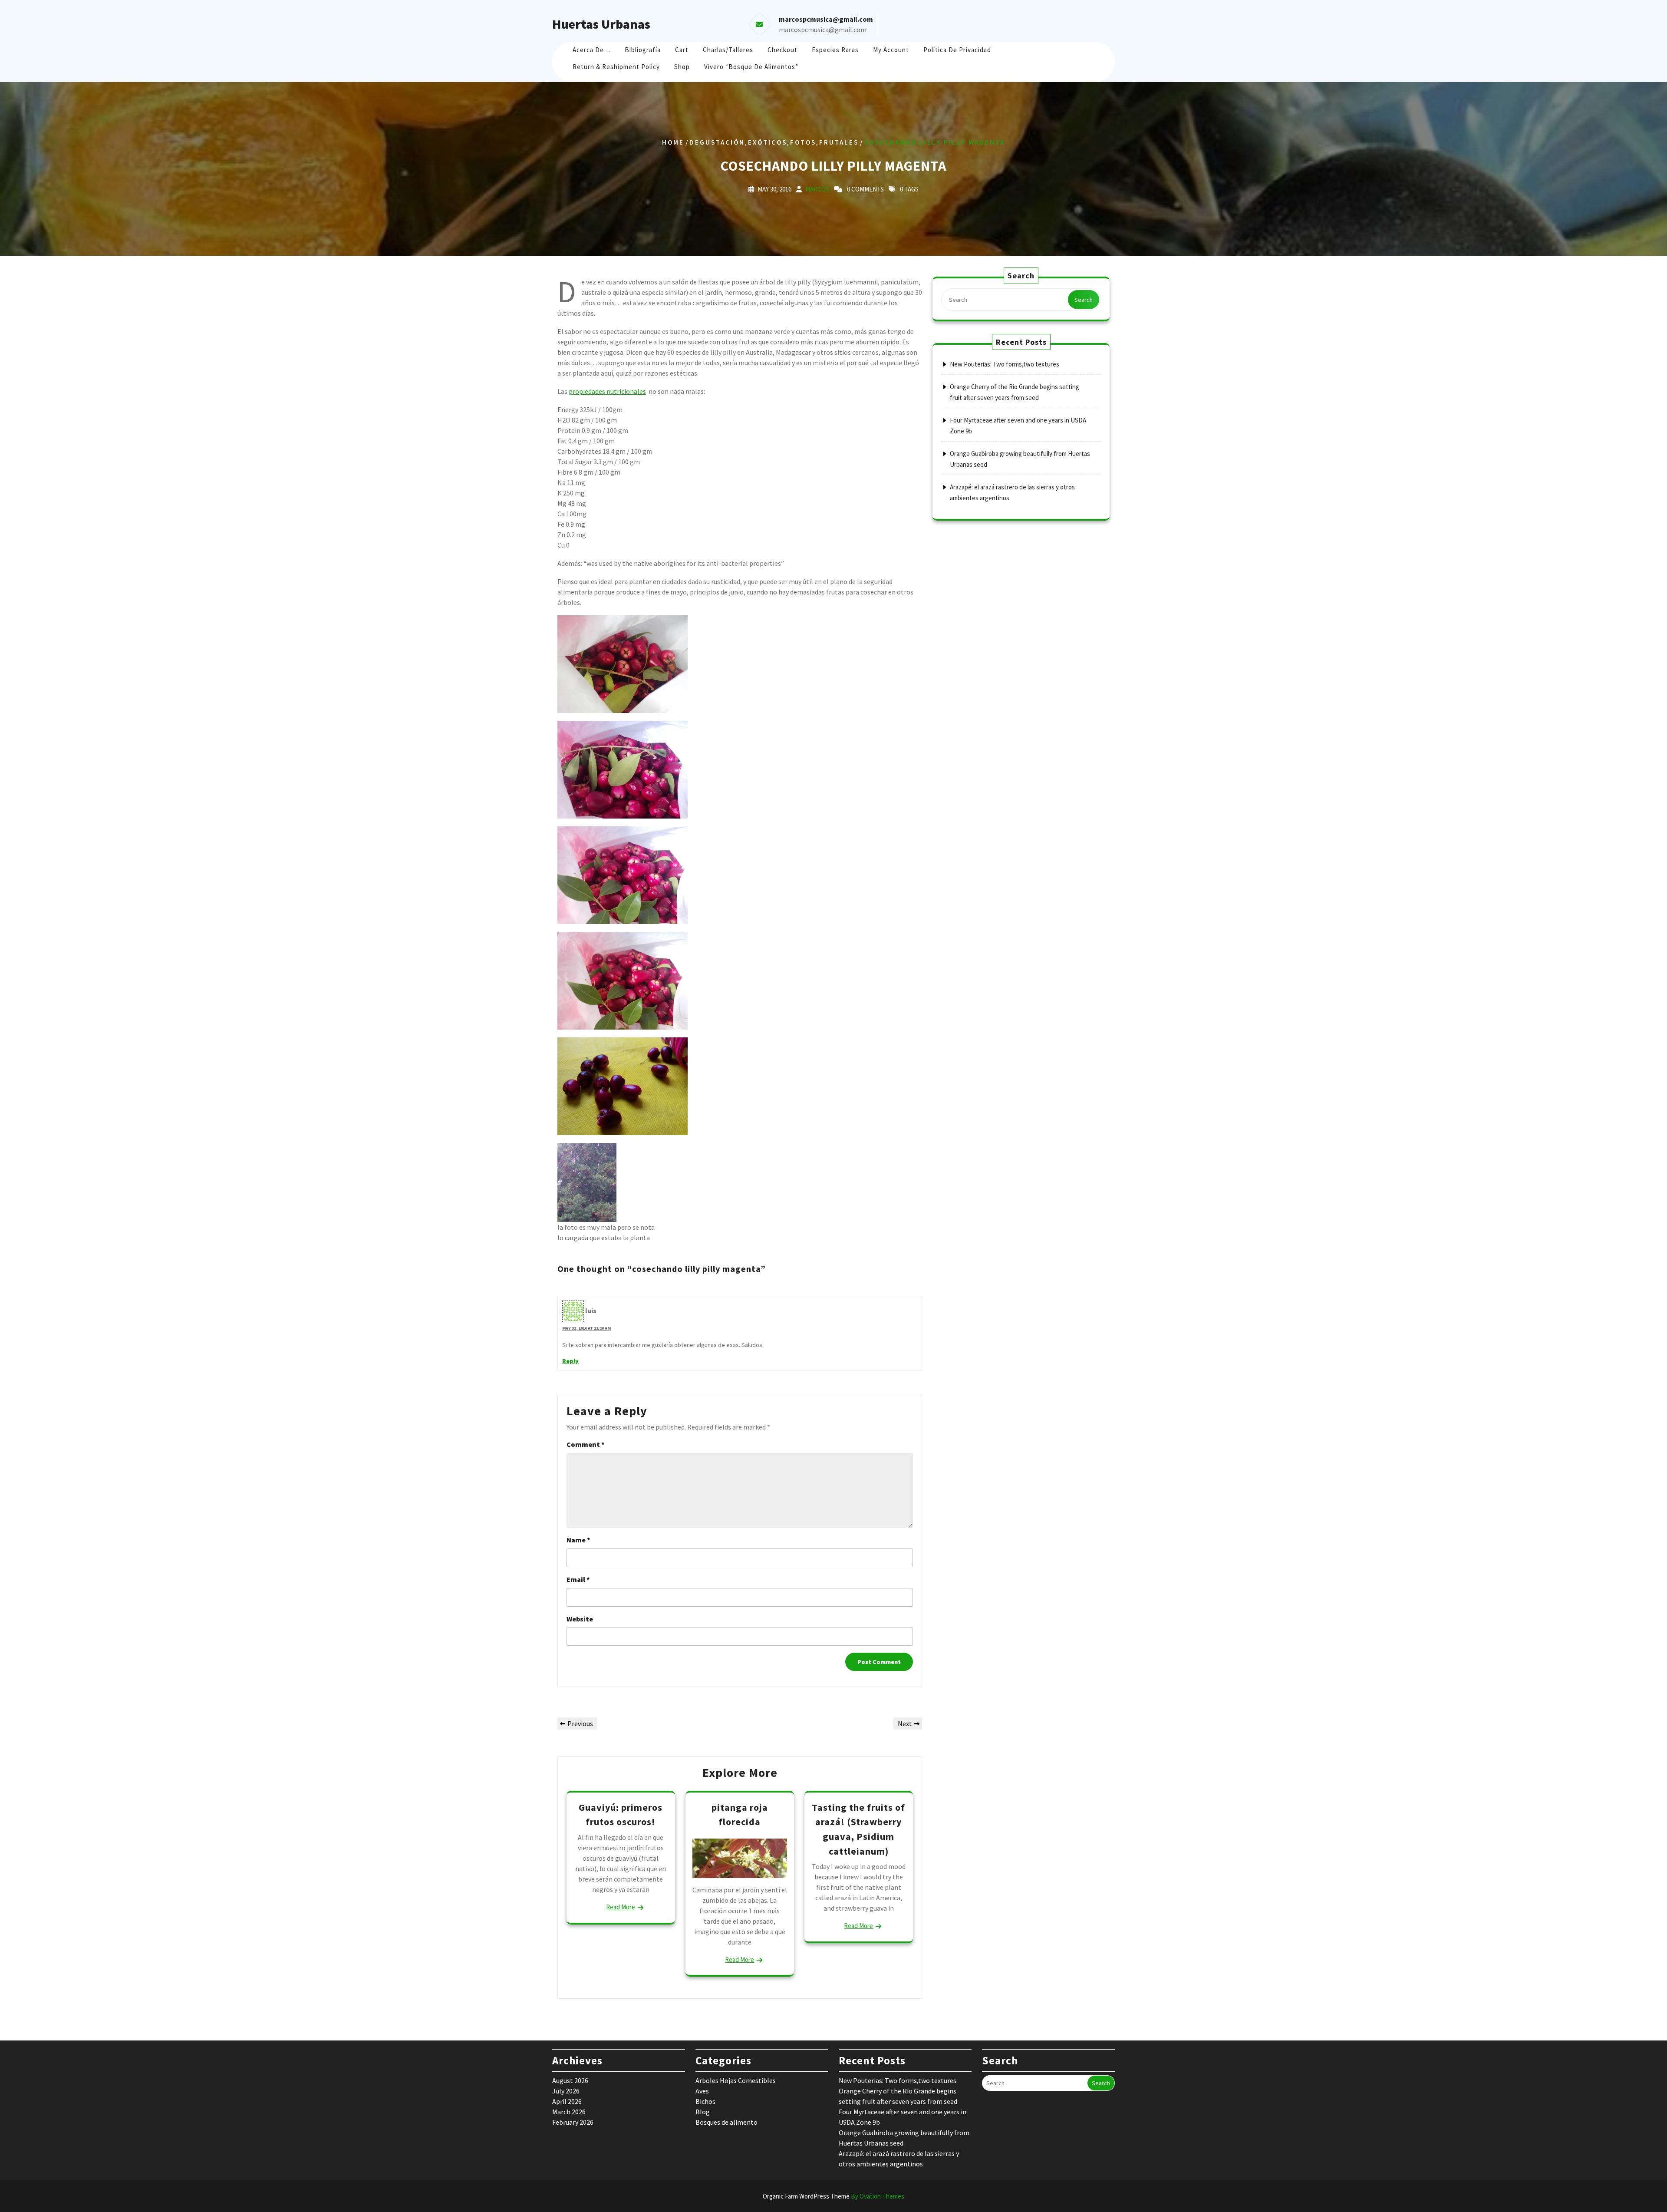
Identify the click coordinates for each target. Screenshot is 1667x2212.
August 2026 (570, 2080)
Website (580, 1619)
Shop (682, 67)
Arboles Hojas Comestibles (736, 2080)
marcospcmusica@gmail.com (823, 30)
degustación (717, 142)
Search (1084, 300)
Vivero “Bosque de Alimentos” (751, 67)
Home (673, 142)
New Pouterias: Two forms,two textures (1005, 364)
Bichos (705, 2101)
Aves (702, 2091)
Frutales (839, 142)
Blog (703, 2112)
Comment (586, 1444)
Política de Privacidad (957, 50)
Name (578, 1540)
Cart (682, 50)
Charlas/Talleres (728, 50)
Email (578, 1579)
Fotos (803, 142)
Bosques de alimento (726, 2122)
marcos (817, 189)
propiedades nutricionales (607, 391)
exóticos (768, 142)
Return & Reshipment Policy (616, 67)
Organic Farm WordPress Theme (833, 2196)
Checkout (782, 50)
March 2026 (569, 2112)
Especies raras (835, 50)
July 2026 (566, 2091)
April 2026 (567, 2101)
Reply (570, 1361)
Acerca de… (591, 50)
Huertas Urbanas (601, 24)
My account (891, 50)
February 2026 (573, 2122)
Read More (621, 1907)
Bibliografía (643, 50)
